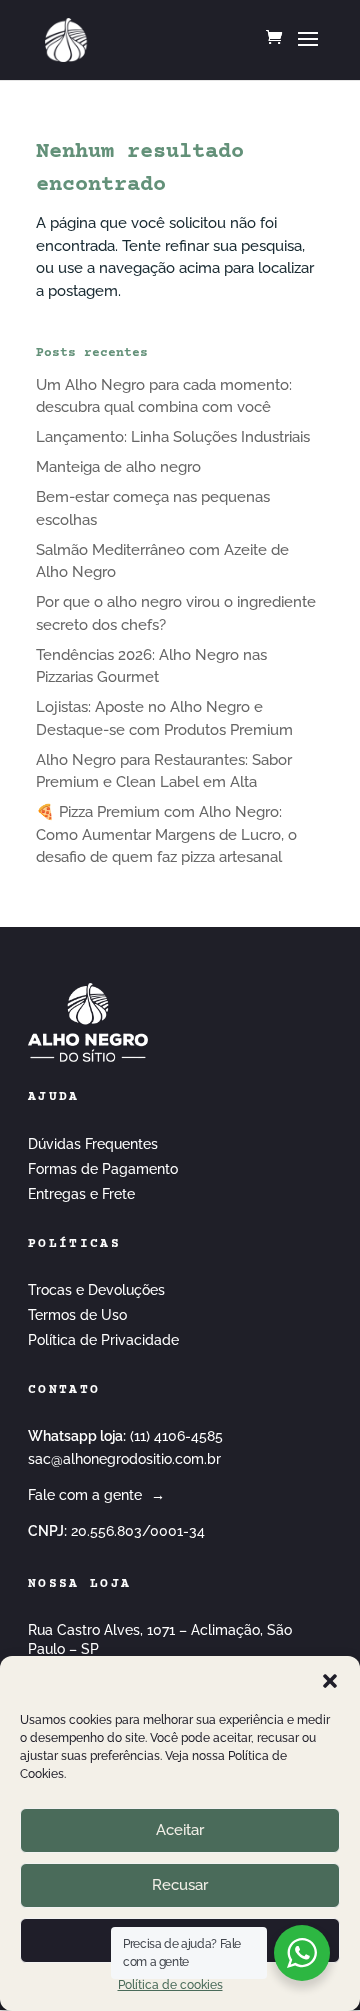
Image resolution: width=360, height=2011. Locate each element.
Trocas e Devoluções (96, 1290)
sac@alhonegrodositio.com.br (124, 1459)
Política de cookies (170, 1985)
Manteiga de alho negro (118, 467)
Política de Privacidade (103, 1340)
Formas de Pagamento (103, 1169)
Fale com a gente (96, 1495)
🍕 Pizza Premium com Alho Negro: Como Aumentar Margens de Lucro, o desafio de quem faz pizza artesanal (166, 834)
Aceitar (180, 1830)
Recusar (180, 1885)
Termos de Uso (77, 1315)
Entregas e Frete (81, 1194)
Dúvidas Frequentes (93, 1144)
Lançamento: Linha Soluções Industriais (173, 437)
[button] (330, 1681)
